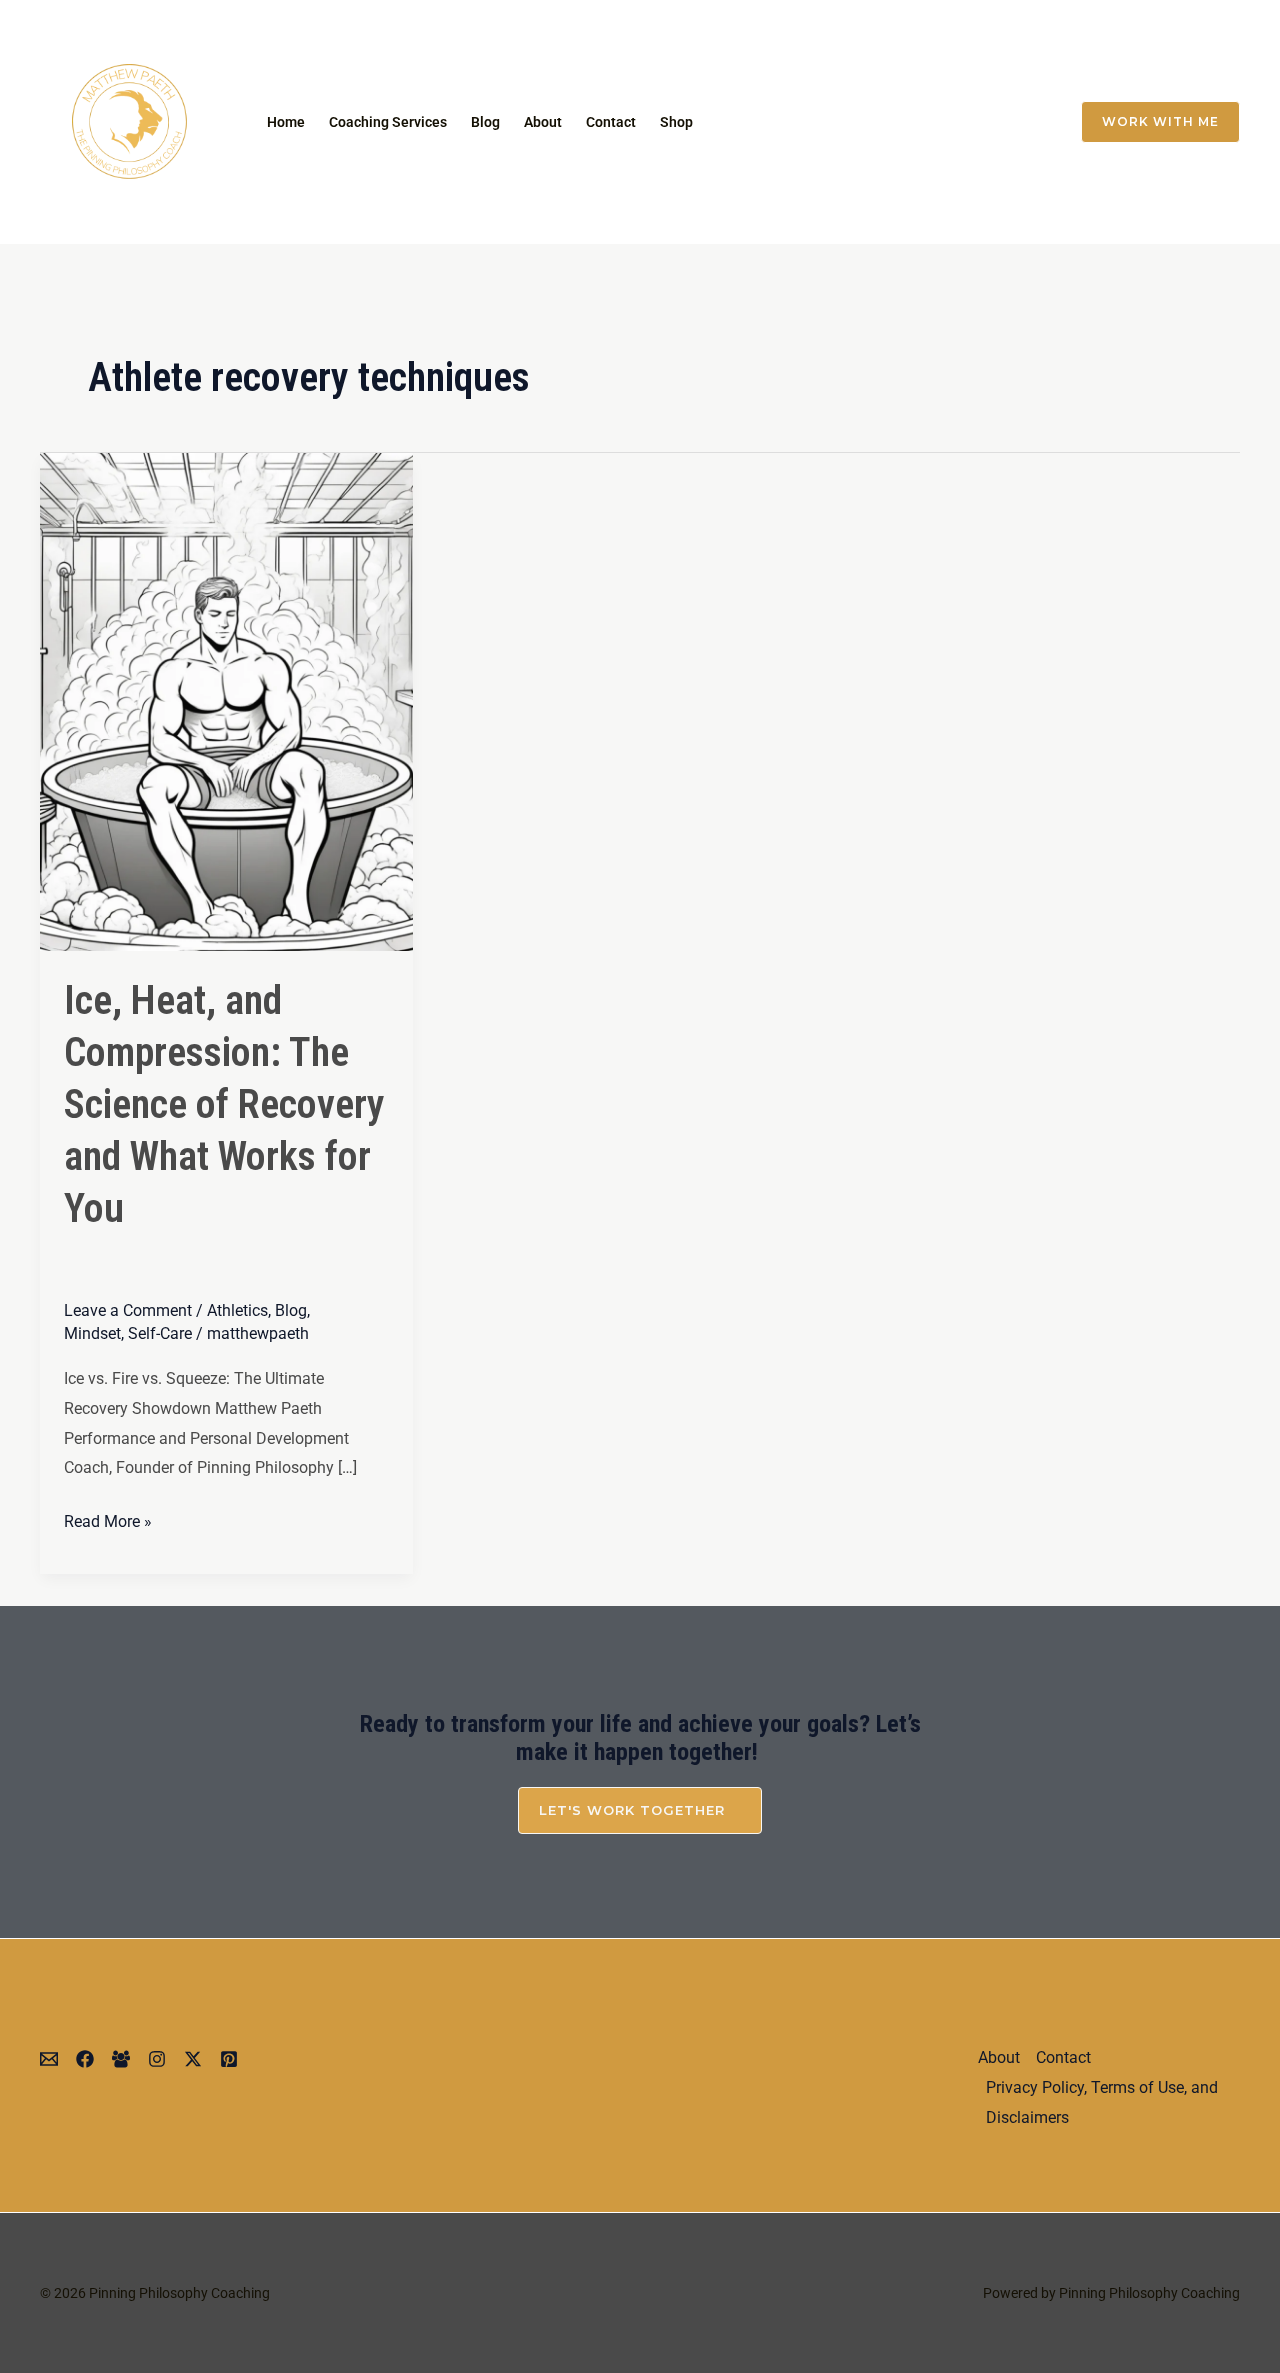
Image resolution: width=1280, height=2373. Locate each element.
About (543, 122)
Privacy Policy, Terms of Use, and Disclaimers (1102, 2102)
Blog (485, 122)
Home (286, 122)
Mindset (92, 1333)
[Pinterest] (229, 2059)
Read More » (108, 1519)
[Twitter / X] (944, 122)
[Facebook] (986, 122)
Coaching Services (388, 122)
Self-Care (160, 1333)
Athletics (237, 1310)
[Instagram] (902, 122)
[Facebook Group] (1028, 122)
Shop (676, 122)
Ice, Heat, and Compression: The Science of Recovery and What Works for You (224, 1104)
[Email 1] (860, 122)
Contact (611, 122)
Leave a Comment (128, 1310)
